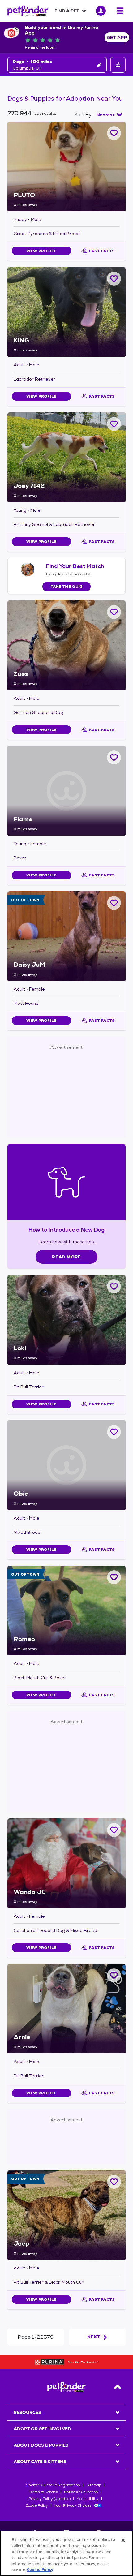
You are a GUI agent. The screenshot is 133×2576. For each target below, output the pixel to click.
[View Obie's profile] (66, 1465)
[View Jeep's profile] (66, 2215)
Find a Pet (67, 11)
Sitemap (94, 2485)
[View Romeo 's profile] (66, 1611)
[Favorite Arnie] (114, 1975)
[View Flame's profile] (66, 791)
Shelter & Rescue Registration (53, 2485)
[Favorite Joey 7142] (114, 424)
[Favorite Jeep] (114, 2182)
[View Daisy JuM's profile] (66, 936)
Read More (66, 1257)
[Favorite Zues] (114, 612)
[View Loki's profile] (66, 1320)
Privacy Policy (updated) (49, 2499)
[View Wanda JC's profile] (66, 1863)
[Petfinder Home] (28, 11)
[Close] (123, 2540)
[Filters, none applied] (118, 65)
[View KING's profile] (66, 312)
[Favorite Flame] (114, 757)
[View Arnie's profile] (66, 2009)
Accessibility (88, 2499)
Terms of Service (43, 2492)
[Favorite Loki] (114, 1286)
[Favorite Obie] (114, 1432)
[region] (66, 2553)
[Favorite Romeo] (114, 1577)
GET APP (117, 37)
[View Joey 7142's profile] (66, 457)
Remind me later (40, 47)
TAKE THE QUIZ (67, 587)
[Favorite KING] (114, 279)
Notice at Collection (81, 2492)
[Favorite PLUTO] (114, 133)
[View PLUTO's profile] (66, 166)
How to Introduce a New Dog (67, 1230)
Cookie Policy (37, 2505)
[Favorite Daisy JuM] (114, 903)
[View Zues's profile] (66, 645)
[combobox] (109, 115)
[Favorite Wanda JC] (114, 1830)
